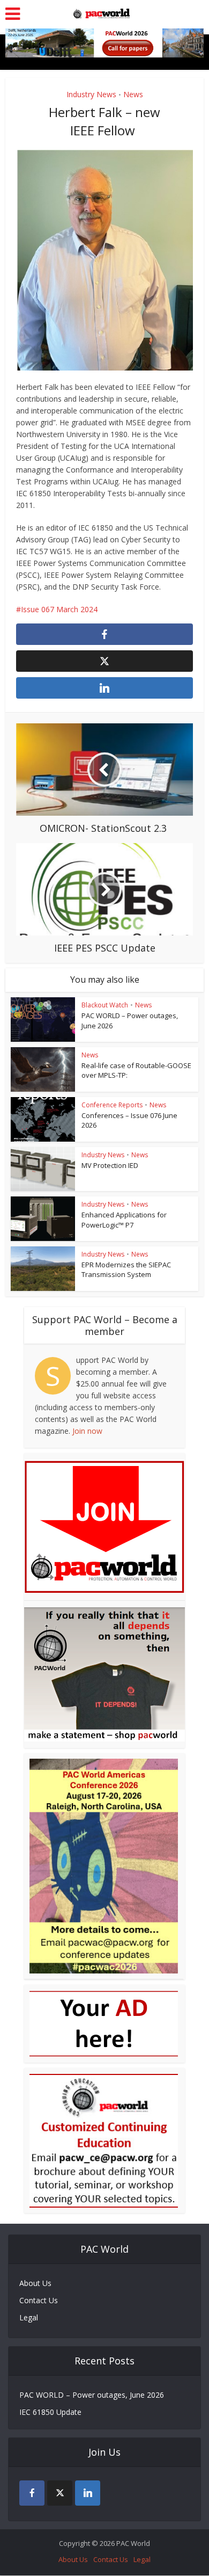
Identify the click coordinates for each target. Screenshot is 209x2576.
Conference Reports (112, 1105)
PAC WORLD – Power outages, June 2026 (92, 2395)
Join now (87, 1431)
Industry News (91, 94)
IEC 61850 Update (50, 2412)
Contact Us (39, 2300)
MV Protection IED (110, 1165)
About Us (35, 2283)
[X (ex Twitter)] (60, 2493)
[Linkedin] (88, 2493)
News (133, 94)
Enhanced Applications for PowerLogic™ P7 (124, 1220)
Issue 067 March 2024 (59, 609)
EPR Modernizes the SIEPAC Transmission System (126, 1269)
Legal (29, 2317)
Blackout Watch (105, 1005)
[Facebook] (32, 2493)
